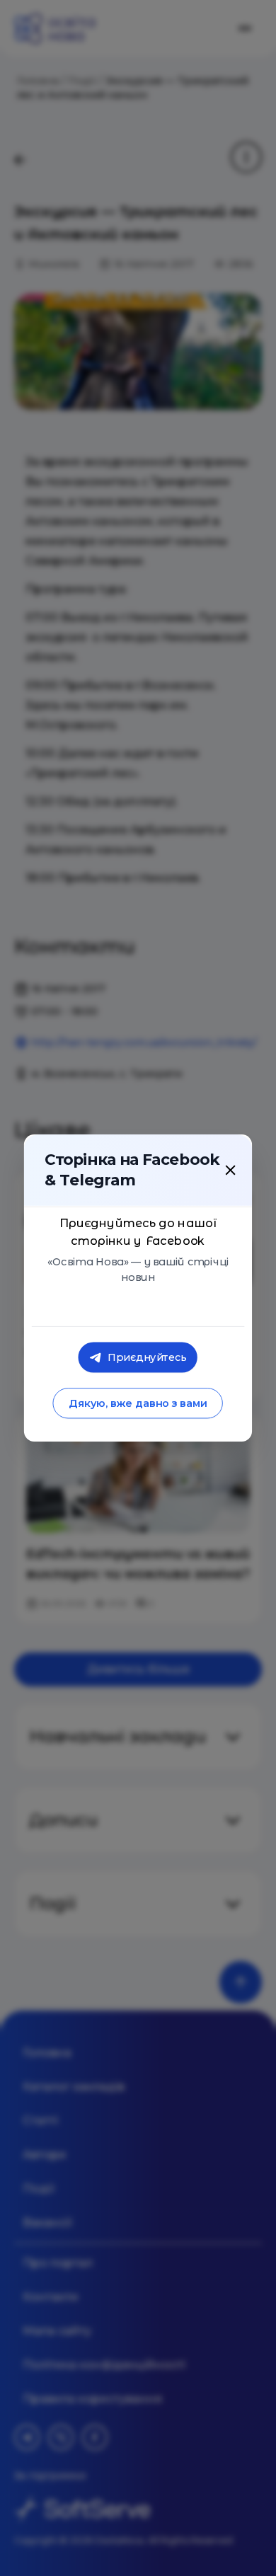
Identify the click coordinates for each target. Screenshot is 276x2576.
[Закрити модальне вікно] (230, 1171)
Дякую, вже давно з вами (138, 1404)
